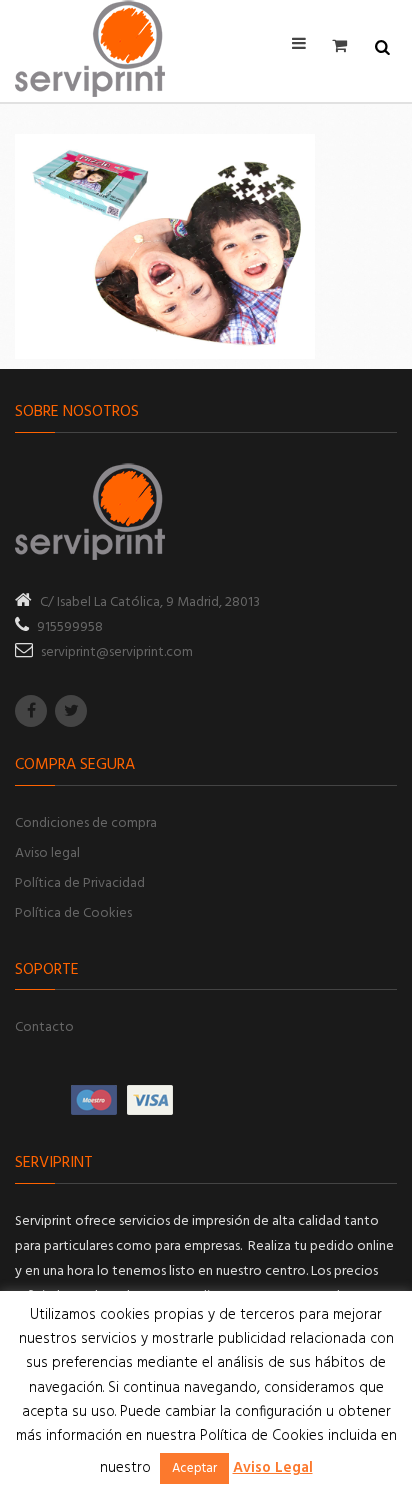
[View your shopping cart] (345, 45)
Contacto (44, 1027)
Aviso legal (47, 853)
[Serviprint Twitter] (71, 711)
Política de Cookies (73, 913)
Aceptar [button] (194, 1468)
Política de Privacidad (80, 883)
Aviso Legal (273, 1468)
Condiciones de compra (86, 823)
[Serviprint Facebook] (31, 711)
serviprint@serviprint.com (117, 652)
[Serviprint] (90, 49)
